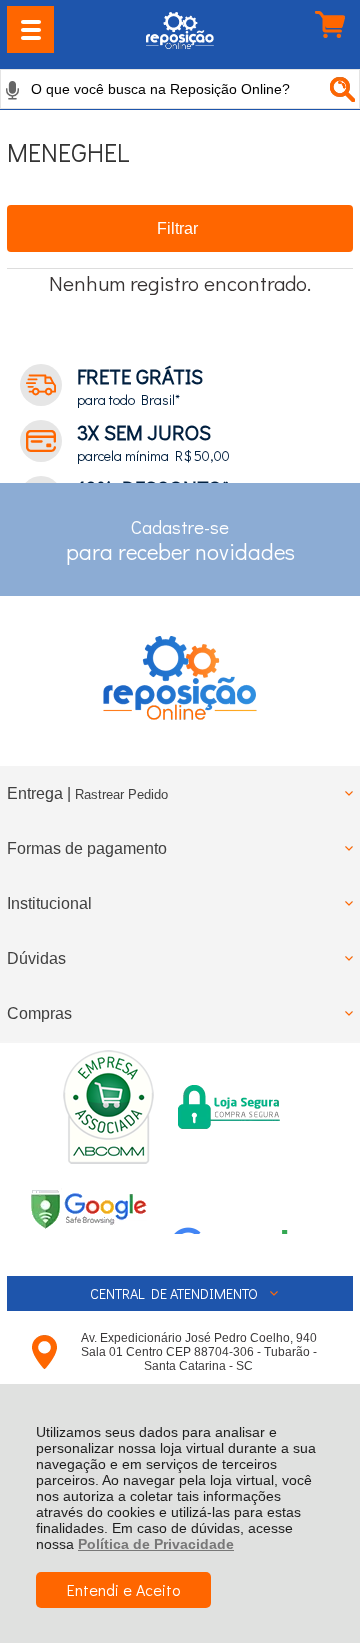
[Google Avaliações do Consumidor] (237, 1207)
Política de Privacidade (156, 1544)
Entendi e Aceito (123, 1589)
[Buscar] (340, 89)
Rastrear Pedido (121, 794)
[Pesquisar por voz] (12, 89)
